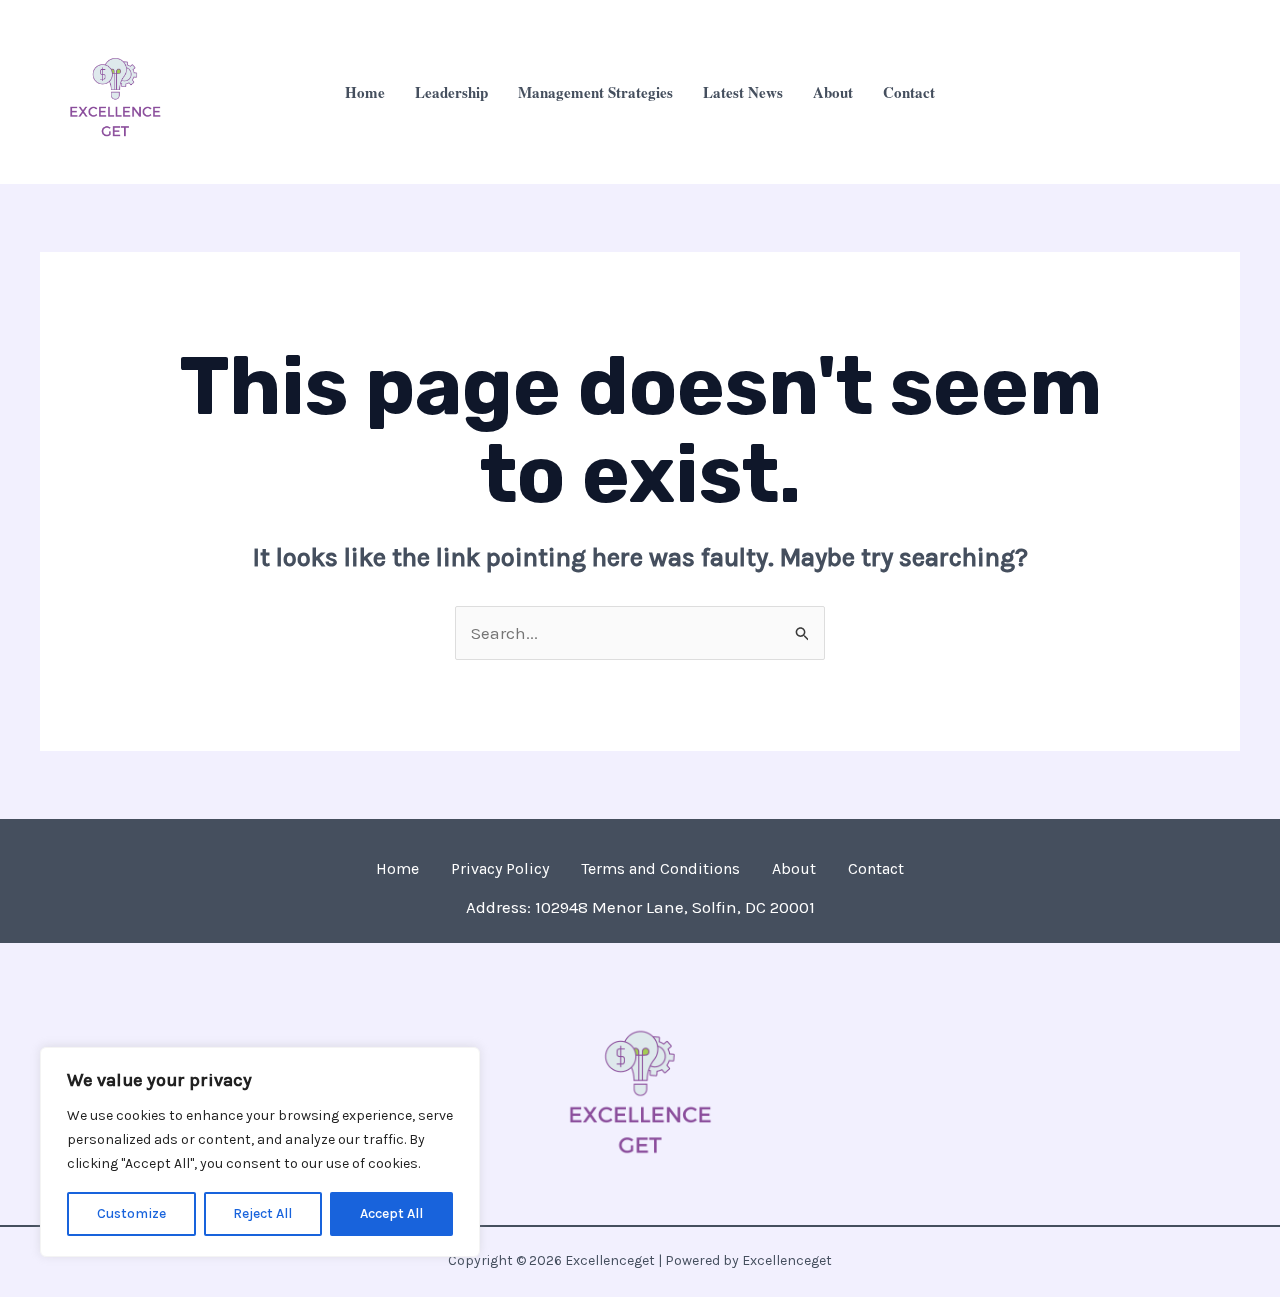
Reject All (262, 1213)
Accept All (391, 1213)
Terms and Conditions (660, 868)
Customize (131, 1213)
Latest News (743, 92)
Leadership (451, 92)
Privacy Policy (500, 868)
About (833, 92)
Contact (909, 92)
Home (365, 92)
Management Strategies (595, 92)
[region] (260, 1152)
